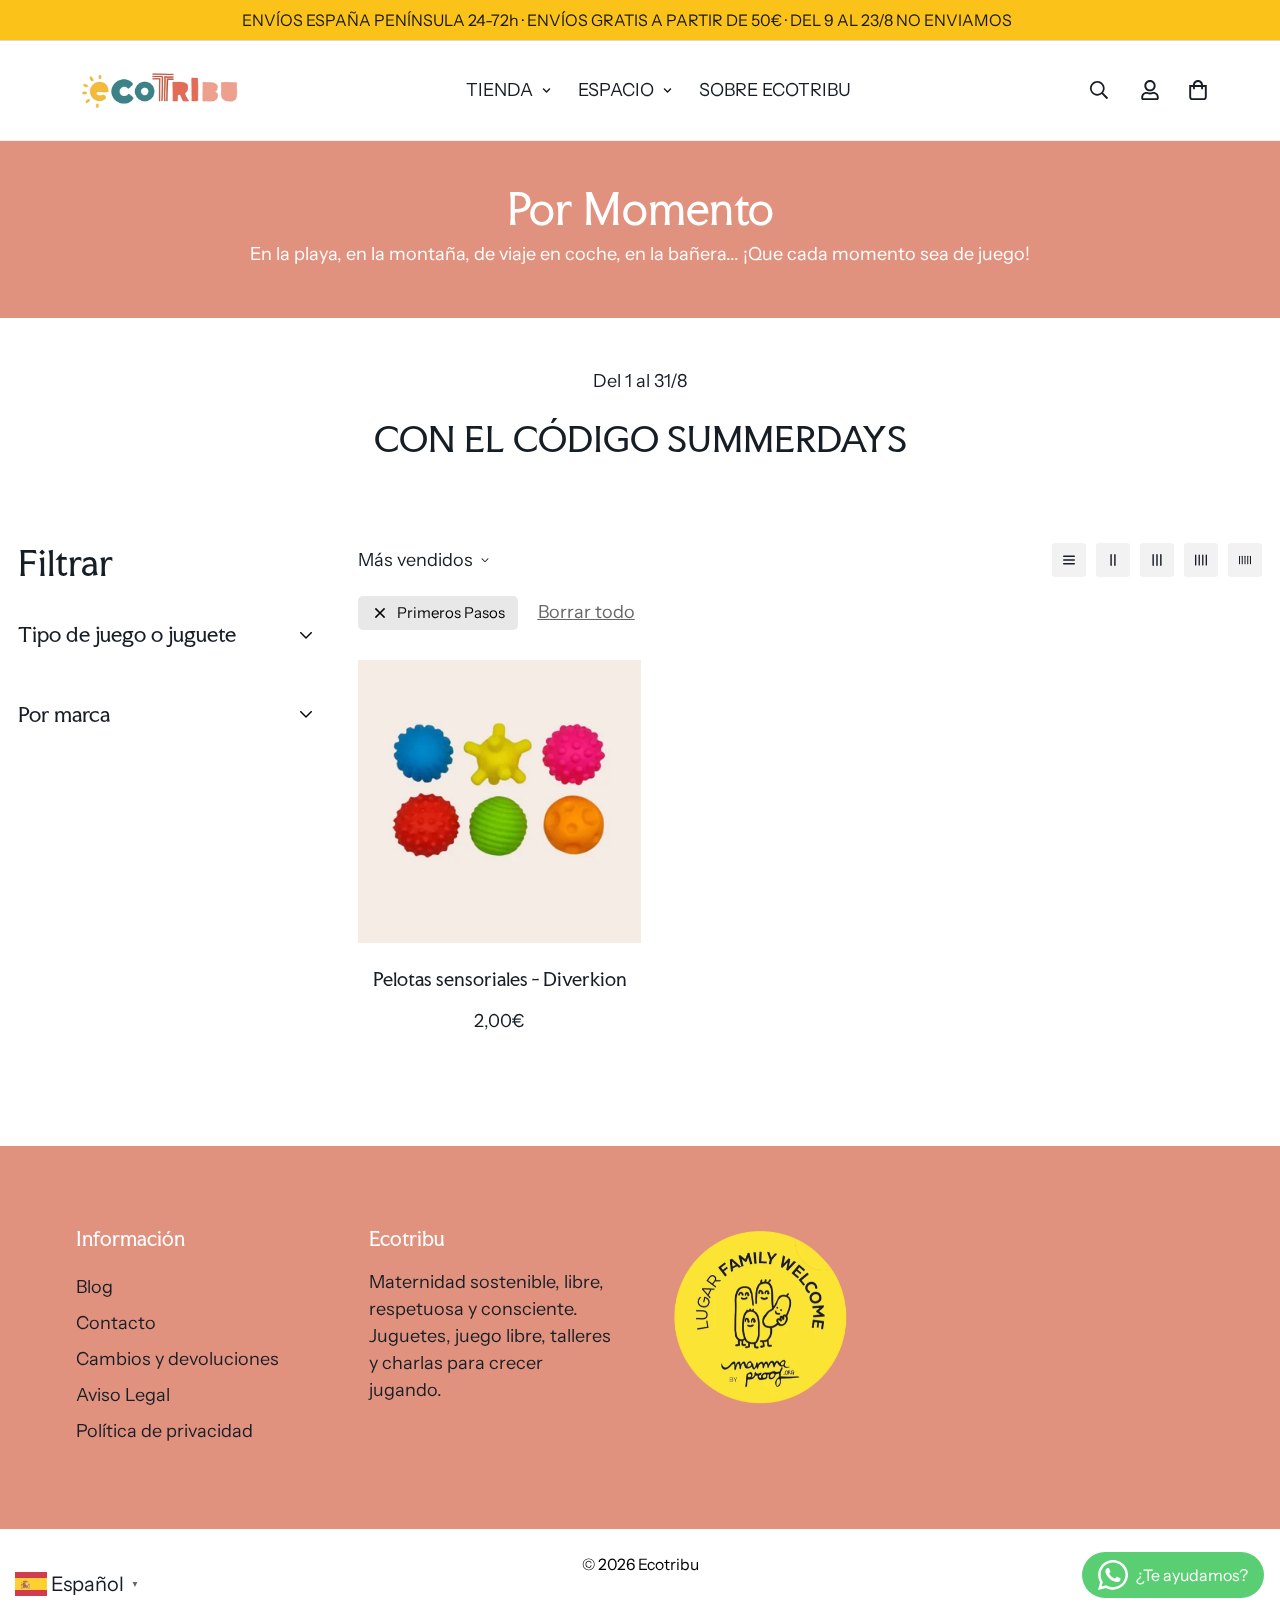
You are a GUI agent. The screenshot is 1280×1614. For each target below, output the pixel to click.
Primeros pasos (451, 612)
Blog (94, 1287)
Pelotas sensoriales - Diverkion (500, 979)
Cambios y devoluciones (177, 1359)
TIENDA (499, 90)
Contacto (116, 1323)
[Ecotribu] (161, 90)
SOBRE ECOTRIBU (775, 90)
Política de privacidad (164, 1431)
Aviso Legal (123, 1395)
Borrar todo (586, 612)
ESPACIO (616, 90)
